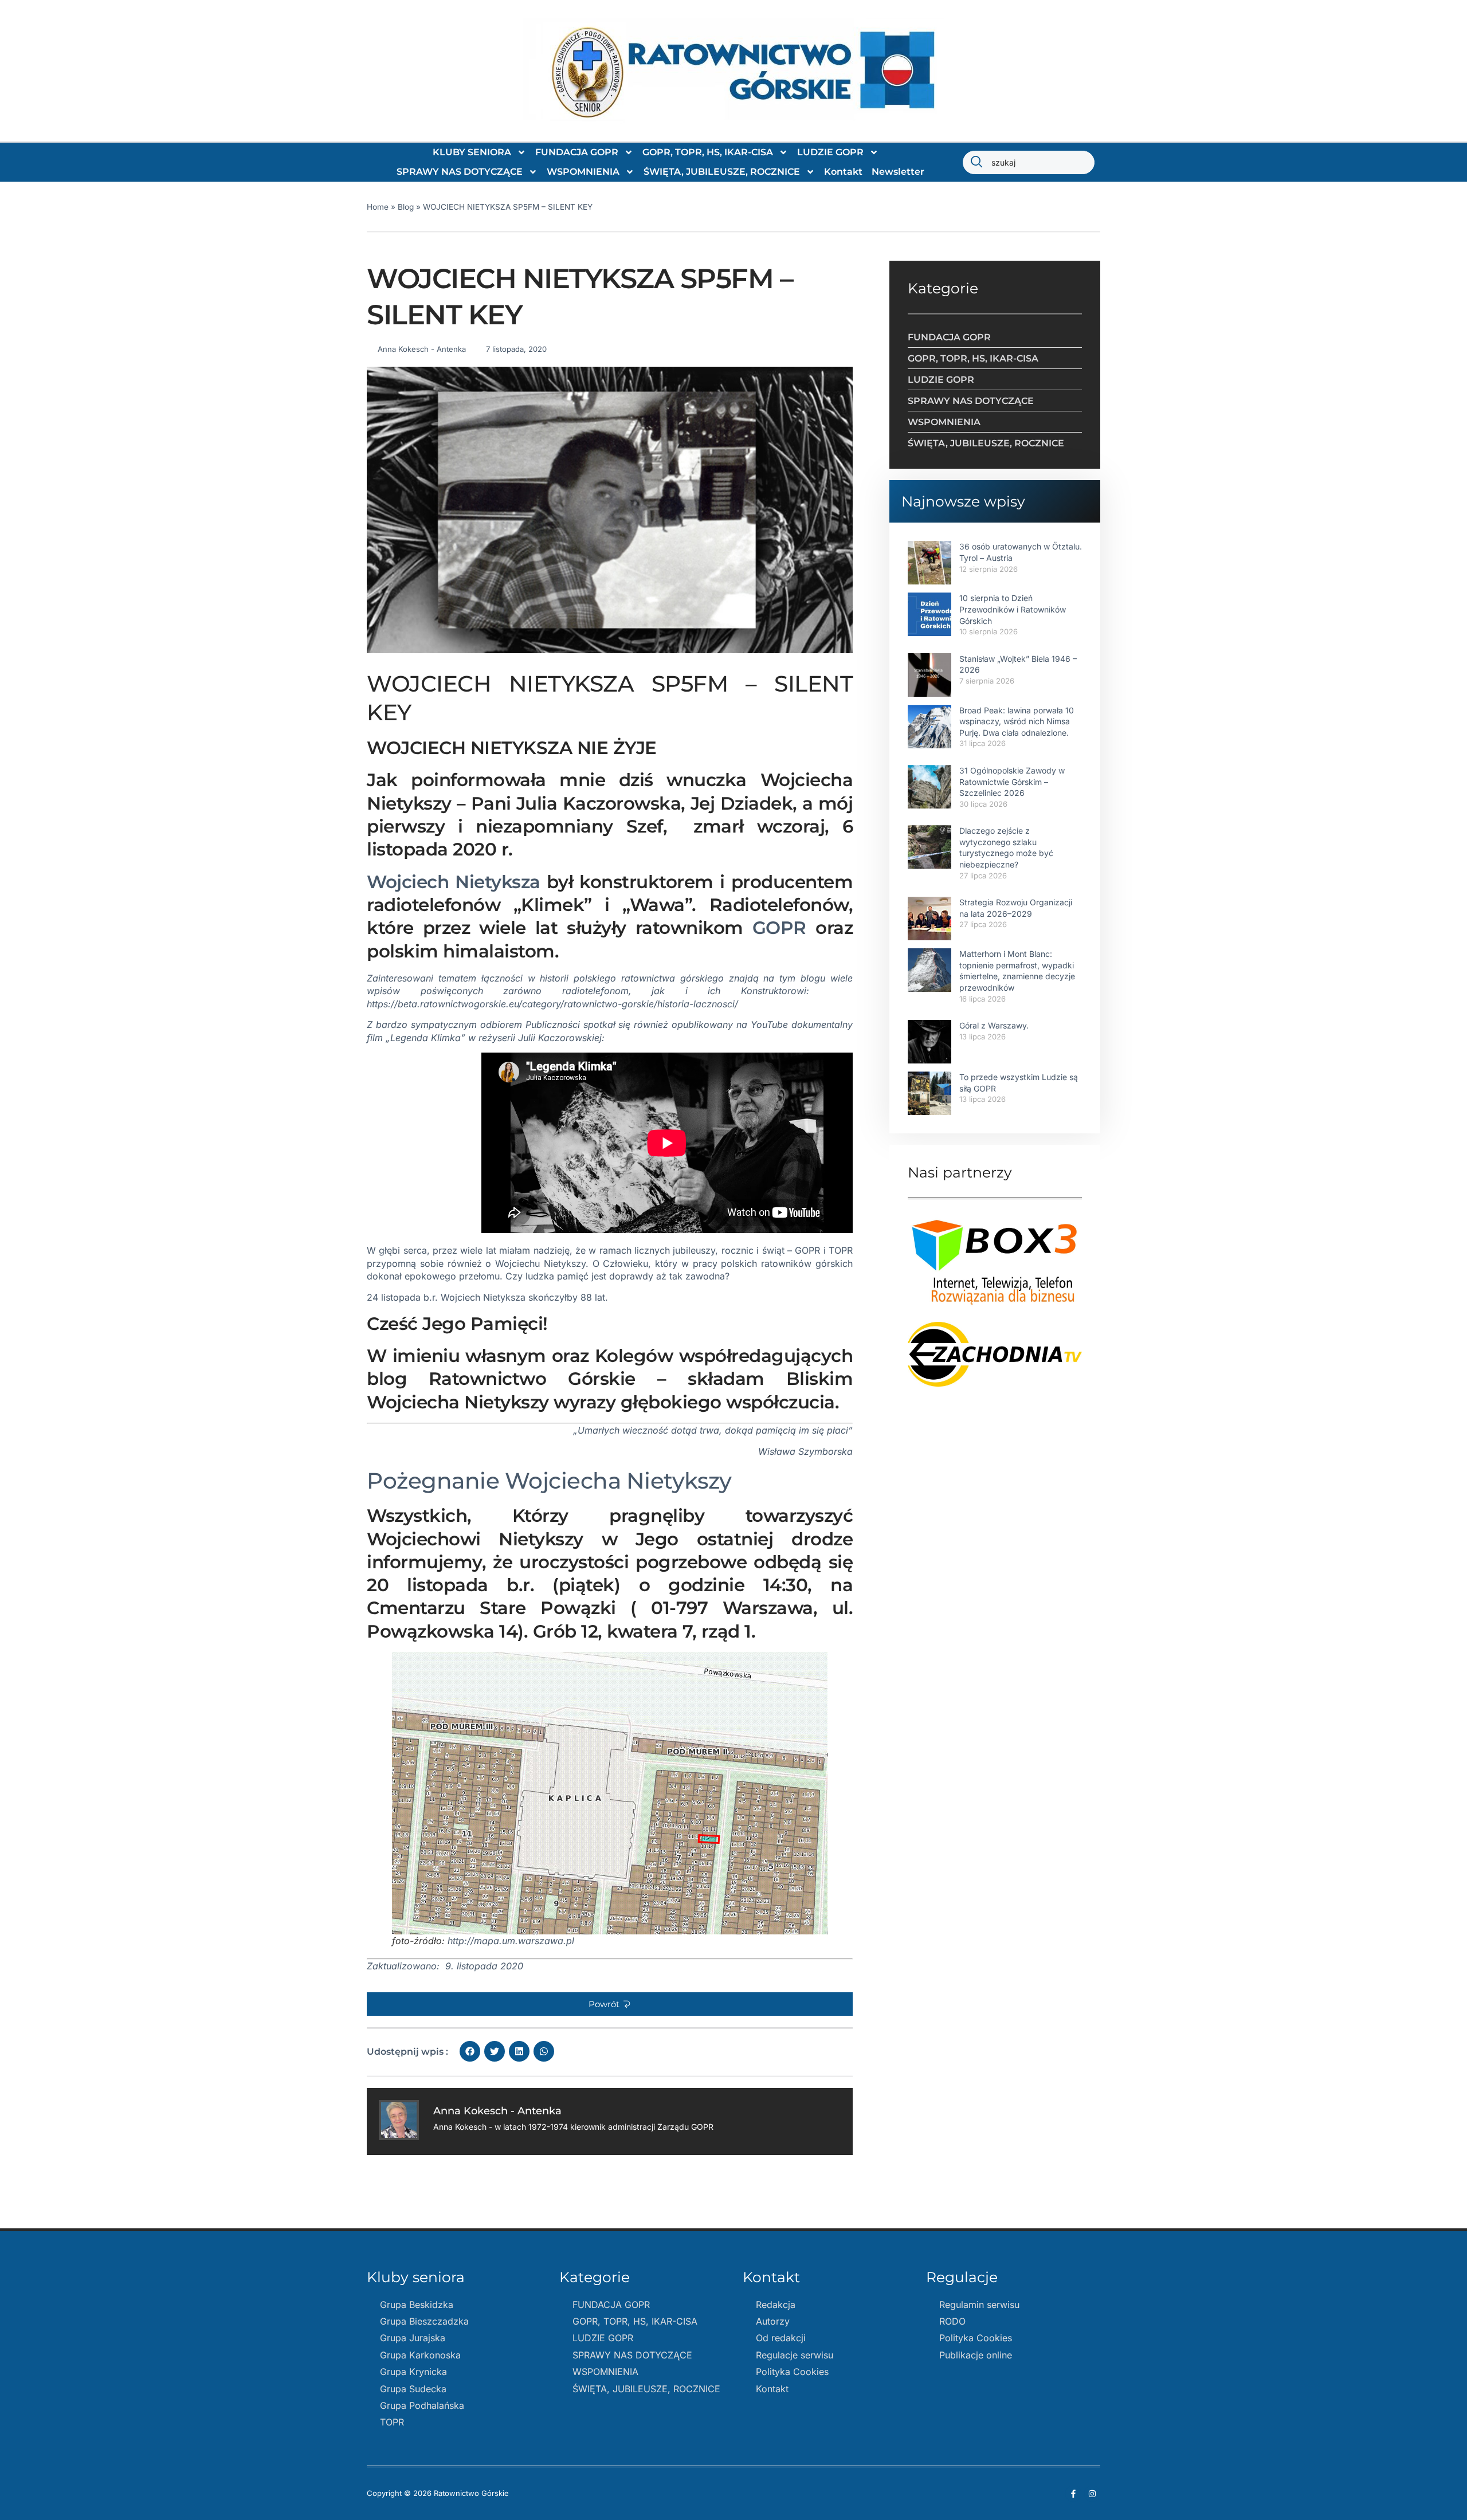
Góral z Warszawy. (994, 1025)
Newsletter (898, 172)
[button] (610, 2004)
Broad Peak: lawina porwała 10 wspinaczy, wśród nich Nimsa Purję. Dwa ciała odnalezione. (1017, 721)
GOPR (779, 928)
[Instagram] (1092, 2494)
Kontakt (843, 172)
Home (378, 207)
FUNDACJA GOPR (577, 152)
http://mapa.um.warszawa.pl (509, 1941)
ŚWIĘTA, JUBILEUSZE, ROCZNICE (722, 172)
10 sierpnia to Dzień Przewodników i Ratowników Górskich (1013, 609)
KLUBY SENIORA (472, 152)
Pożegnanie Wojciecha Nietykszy (549, 1481)
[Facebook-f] (1073, 2494)
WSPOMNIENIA (583, 172)
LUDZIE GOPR (830, 152)
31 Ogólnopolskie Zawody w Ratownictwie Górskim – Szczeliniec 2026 (1012, 782)
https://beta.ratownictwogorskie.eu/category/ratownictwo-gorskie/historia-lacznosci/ (552, 1004)
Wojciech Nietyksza (454, 882)
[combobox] (1029, 162)
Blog (406, 207)
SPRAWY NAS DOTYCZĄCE (460, 172)
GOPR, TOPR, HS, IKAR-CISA (708, 152)
